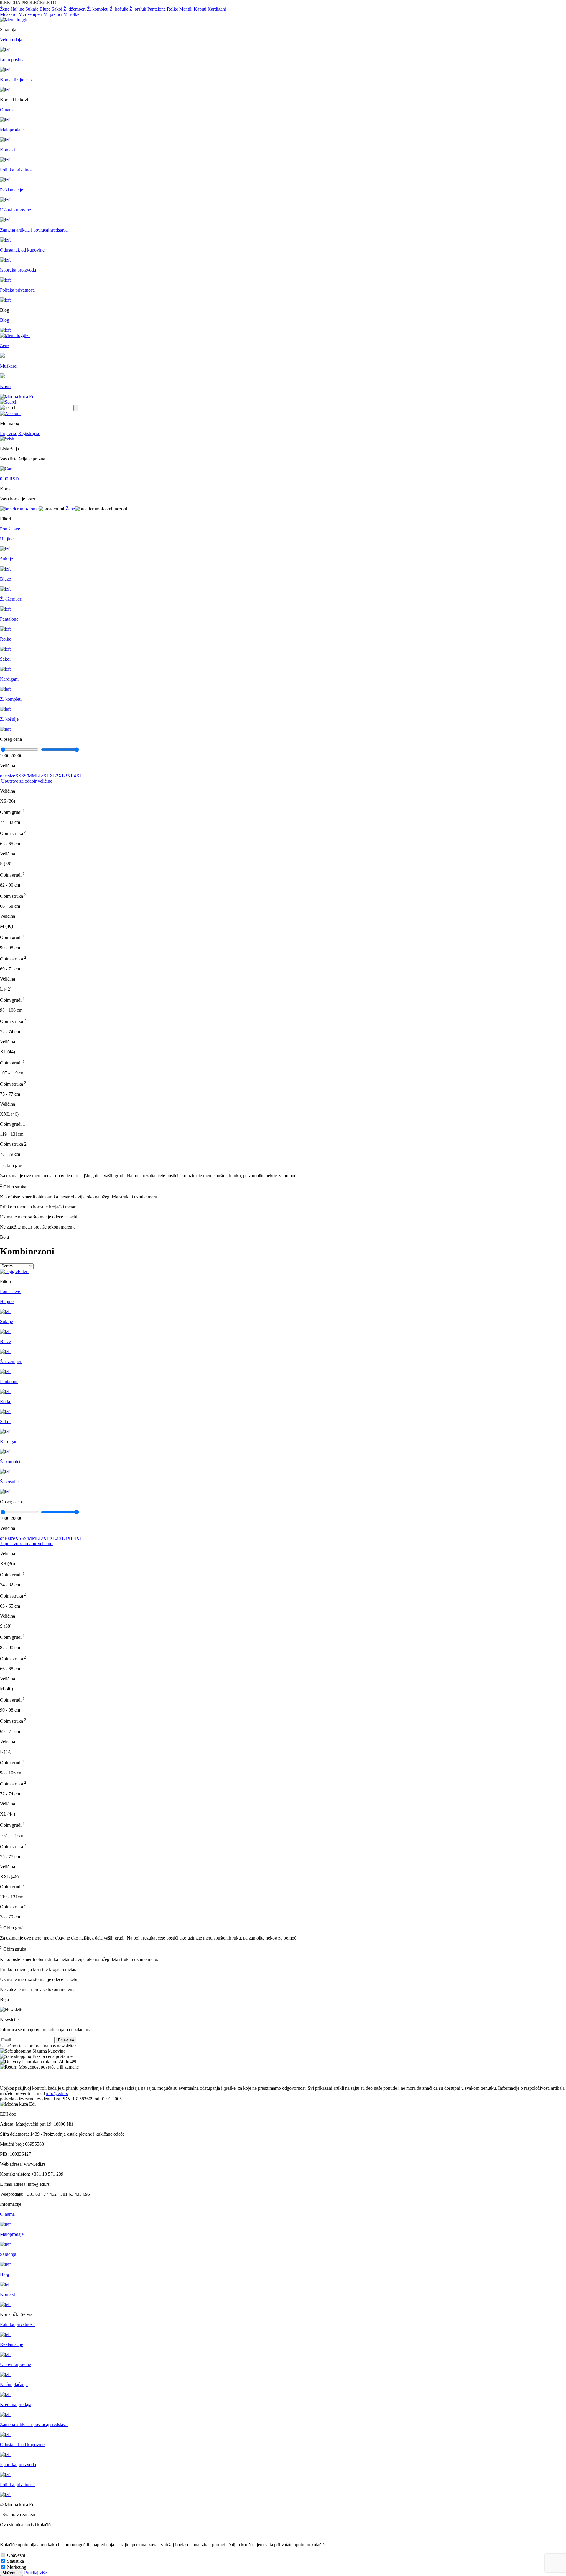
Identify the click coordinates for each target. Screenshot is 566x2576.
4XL (78, 776)
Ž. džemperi (75, 9)
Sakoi (57, 9)
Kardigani (217, 9)
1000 (5, 756)
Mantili (186, 9)
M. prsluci (53, 14)
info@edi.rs (57, 2093)
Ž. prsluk (138, 9)
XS (18, 776)
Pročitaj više (36, 2573)
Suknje (32, 9)
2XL (60, 776)
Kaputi (200, 9)
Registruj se (29, 433)
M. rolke (71, 14)
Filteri (23, 1271)
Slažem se (11, 2573)
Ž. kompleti (98, 9)
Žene (5, 9)
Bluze (45, 9)
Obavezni (16, 2555)
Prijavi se (9, 433)
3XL (69, 776)
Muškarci (9, 14)
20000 (17, 756)
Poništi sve (11, 529)
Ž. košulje (119, 9)
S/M (28, 776)
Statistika (15, 2561)
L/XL (44, 776)
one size (8, 776)
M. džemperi (30, 14)
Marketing (17, 2567)
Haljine (17, 9)
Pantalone (157, 9)
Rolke (172, 9)
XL (53, 776)
